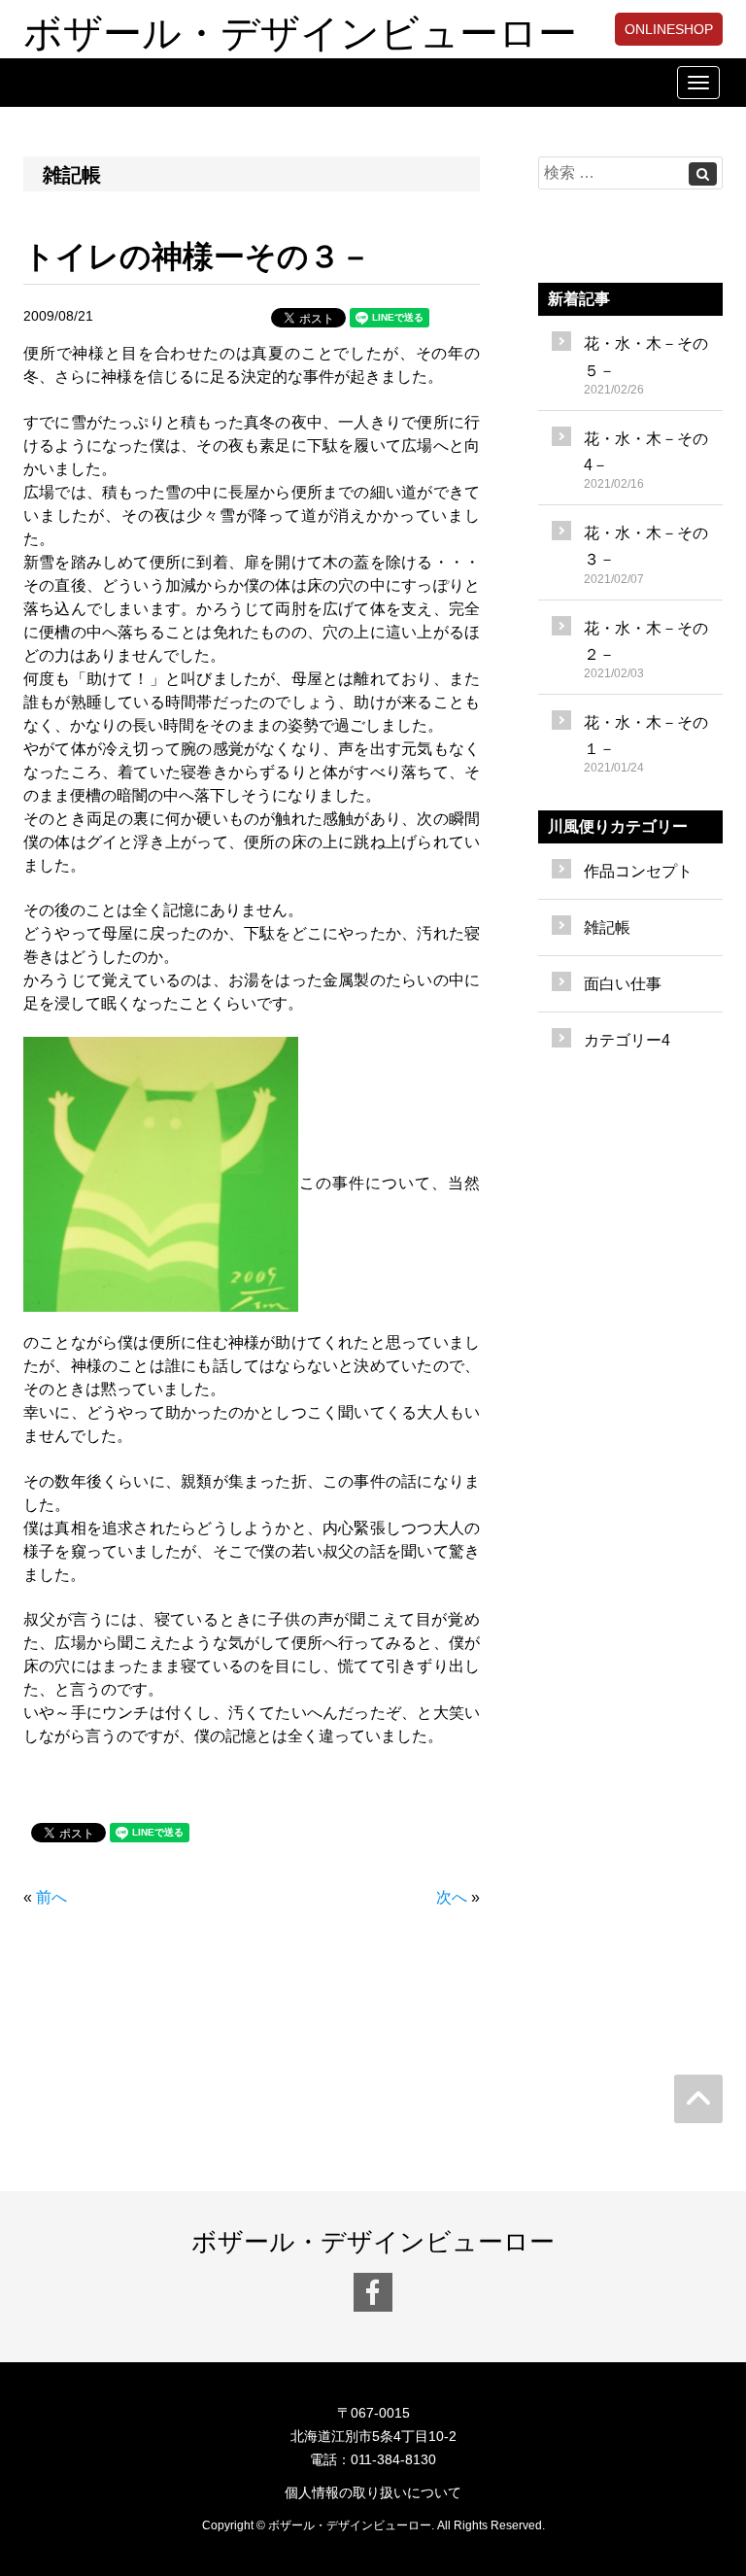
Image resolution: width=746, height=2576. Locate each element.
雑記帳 (607, 927)
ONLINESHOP (669, 29)
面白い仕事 (623, 984)
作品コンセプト (638, 871)
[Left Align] (703, 174)
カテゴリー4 (627, 1040)
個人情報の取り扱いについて (373, 2492)
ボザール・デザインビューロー (300, 29)
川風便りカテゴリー (618, 826)
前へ (51, 1897)
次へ (452, 1897)
